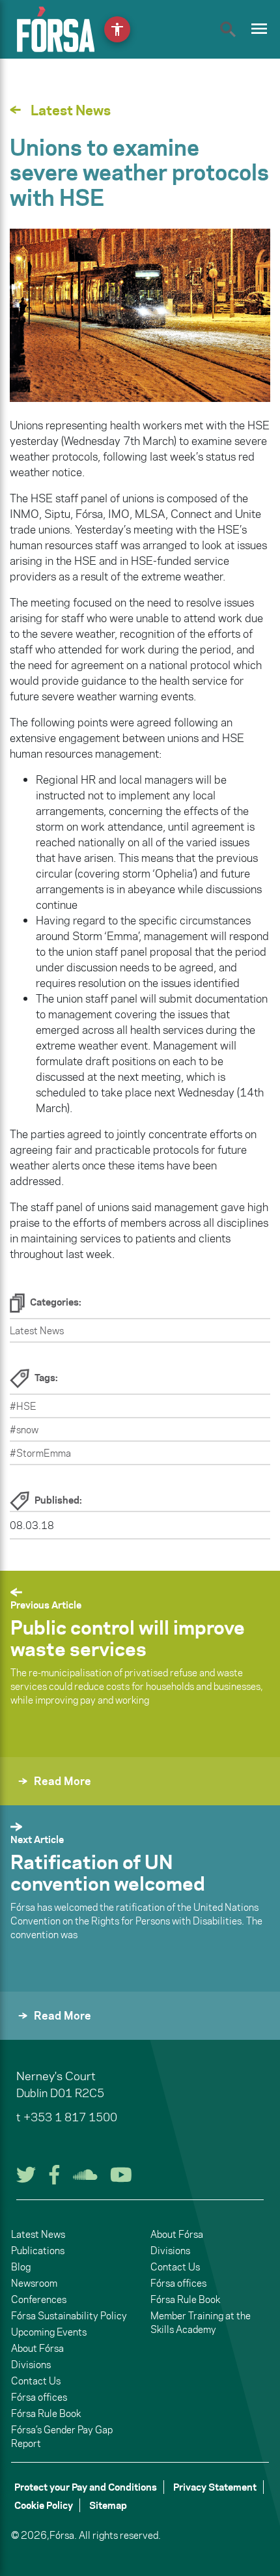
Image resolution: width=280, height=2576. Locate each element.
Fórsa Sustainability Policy (69, 2316)
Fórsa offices (39, 2397)
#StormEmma (40, 1453)
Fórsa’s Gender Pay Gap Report (62, 2437)
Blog (21, 2267)
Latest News (37, 1331)
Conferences (39, 2299)
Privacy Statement (215, 2487)
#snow (24, 1430)
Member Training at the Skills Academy (201, 2323)
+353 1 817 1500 (70, 2117)
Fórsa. (63, 2535)
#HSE (23, 1406)
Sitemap (108, 2505)
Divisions (31, 2365)
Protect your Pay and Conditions (86, 2487)
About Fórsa (37, 2348)
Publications (38, 2251)
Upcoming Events (49, 2332)
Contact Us (36, 2381)
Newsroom (34, 2283)
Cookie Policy (44, 2505)
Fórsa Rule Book (46, 2413)
